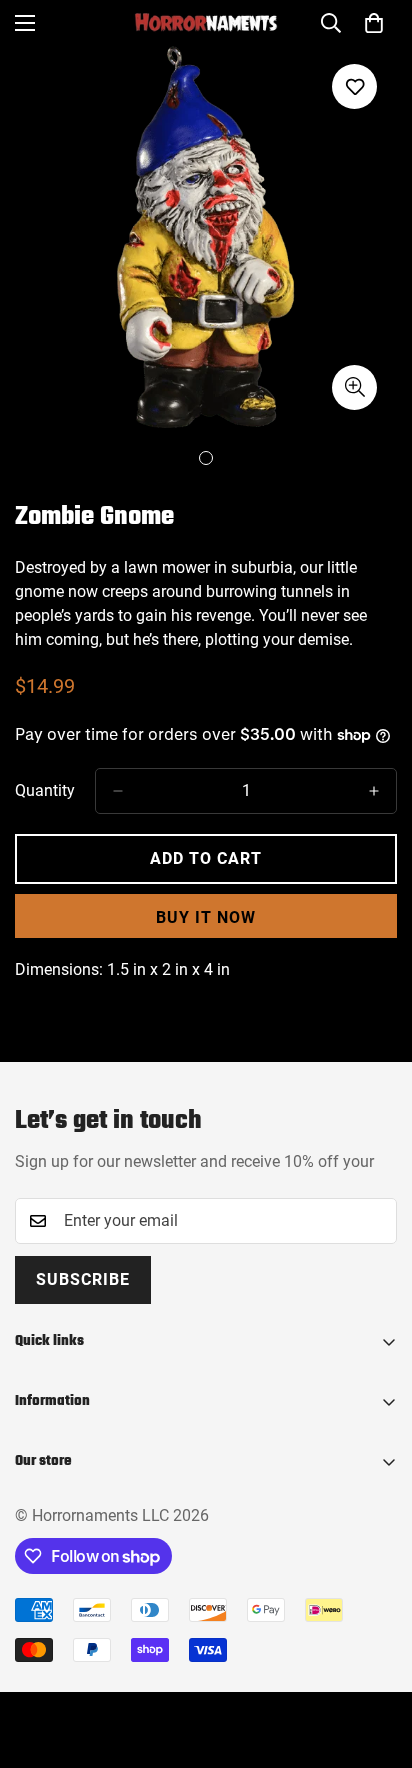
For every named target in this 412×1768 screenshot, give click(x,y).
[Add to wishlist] (354, 86)
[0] (374, 23)
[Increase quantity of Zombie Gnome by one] (374, 791)
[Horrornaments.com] (206, 23)
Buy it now (206, 917)
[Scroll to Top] (376, 1662)
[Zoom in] (354, 387)
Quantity (45, 790)
